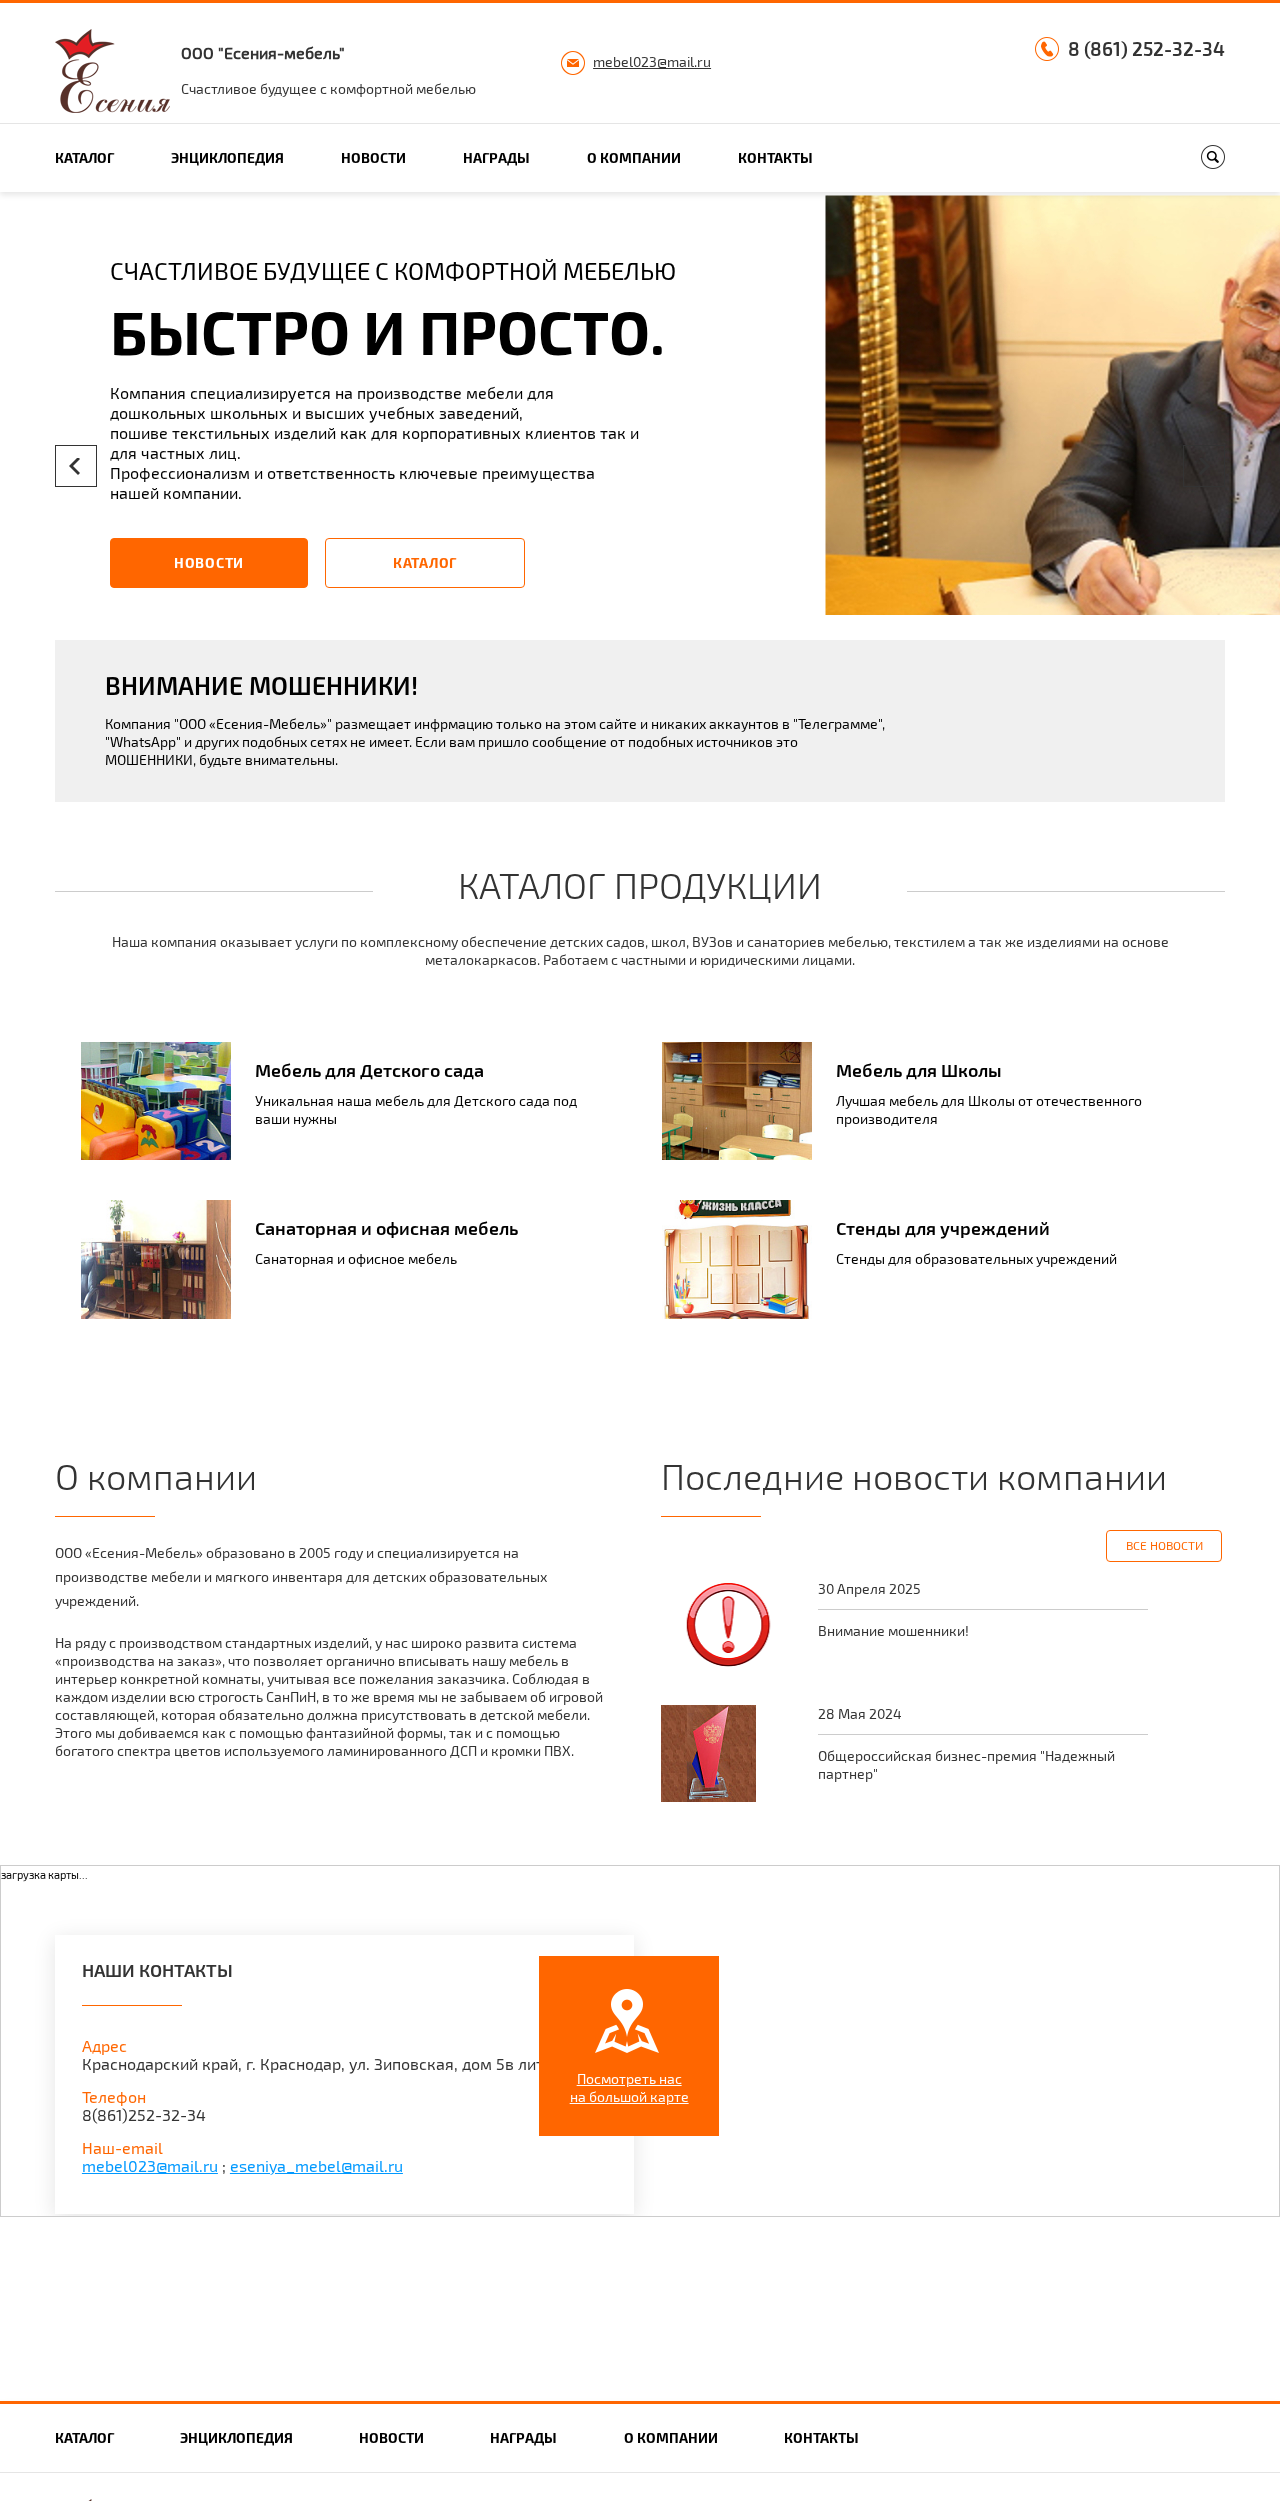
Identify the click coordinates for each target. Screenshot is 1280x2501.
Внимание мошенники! (893, 1630)
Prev (76, 466)
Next (1204, 466)
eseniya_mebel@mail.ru (316, 2165)
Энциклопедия (227, 157)
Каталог (84, 157)
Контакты (775, 157)
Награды (496, 157)
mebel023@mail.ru (652, 61)
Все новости (1164, 1545)
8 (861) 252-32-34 (1146, 49)
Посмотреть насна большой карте (629, 2087)
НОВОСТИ (209, 562)
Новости (373, 157)
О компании (634, 157)
